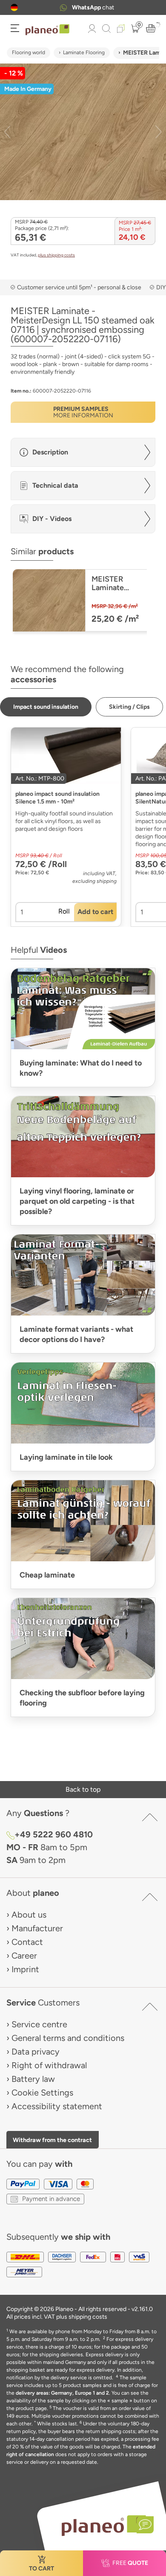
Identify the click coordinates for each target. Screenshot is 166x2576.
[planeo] (103, 2525)
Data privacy (36, 2052)
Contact (27, 1942)
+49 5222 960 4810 (93, 7)
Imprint (25, 1969)
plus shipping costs (56, 255)
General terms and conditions (68, 2038)
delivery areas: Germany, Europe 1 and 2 (62, 2393)
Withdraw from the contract (52, 2140)
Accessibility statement (57, 2106)
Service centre (39, 2024)
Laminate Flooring (84, 52)
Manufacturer (37, 1928)
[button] (14, 7)
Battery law (33, 2079)
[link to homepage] (47, 30)
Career (24, 1956)
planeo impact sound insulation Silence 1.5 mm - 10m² (57, 798)
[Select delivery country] (14, 7)
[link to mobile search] (106, 29)
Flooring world (29, 52)
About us (29, 1915)
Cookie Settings (42, 2093)
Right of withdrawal (49, 2065)
